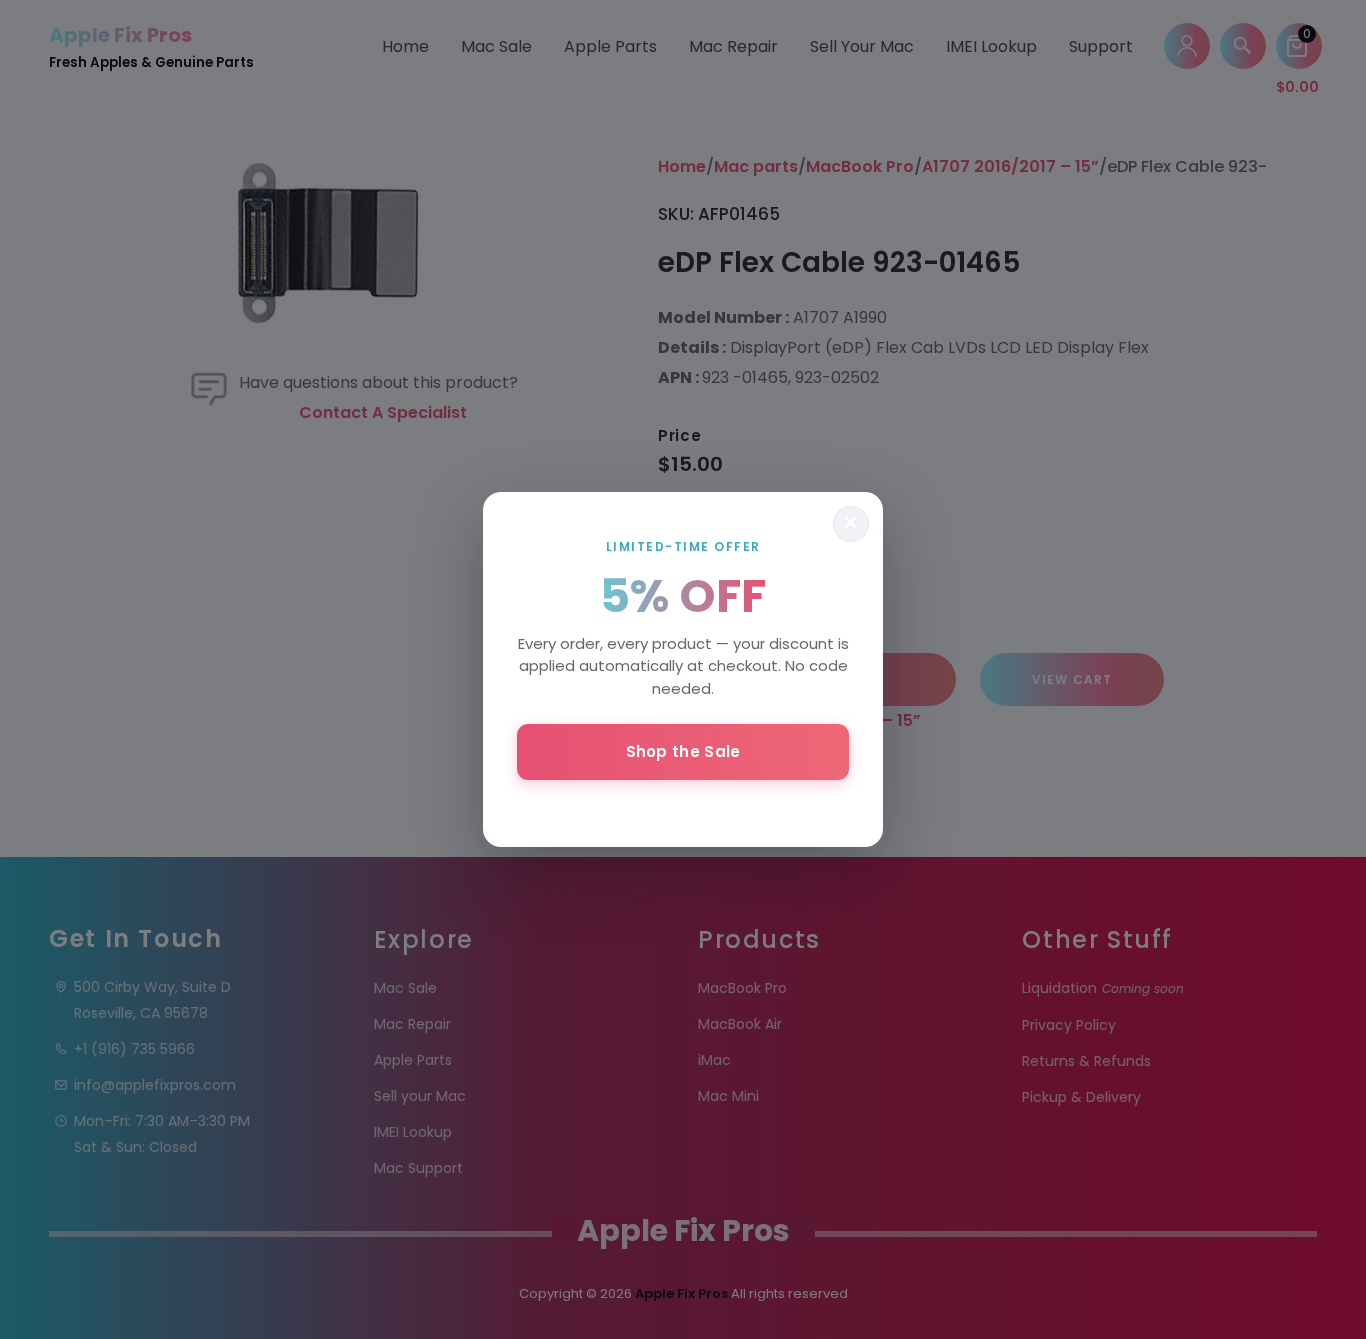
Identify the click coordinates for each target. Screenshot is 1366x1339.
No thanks (683, 806)
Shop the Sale (683, 751)
